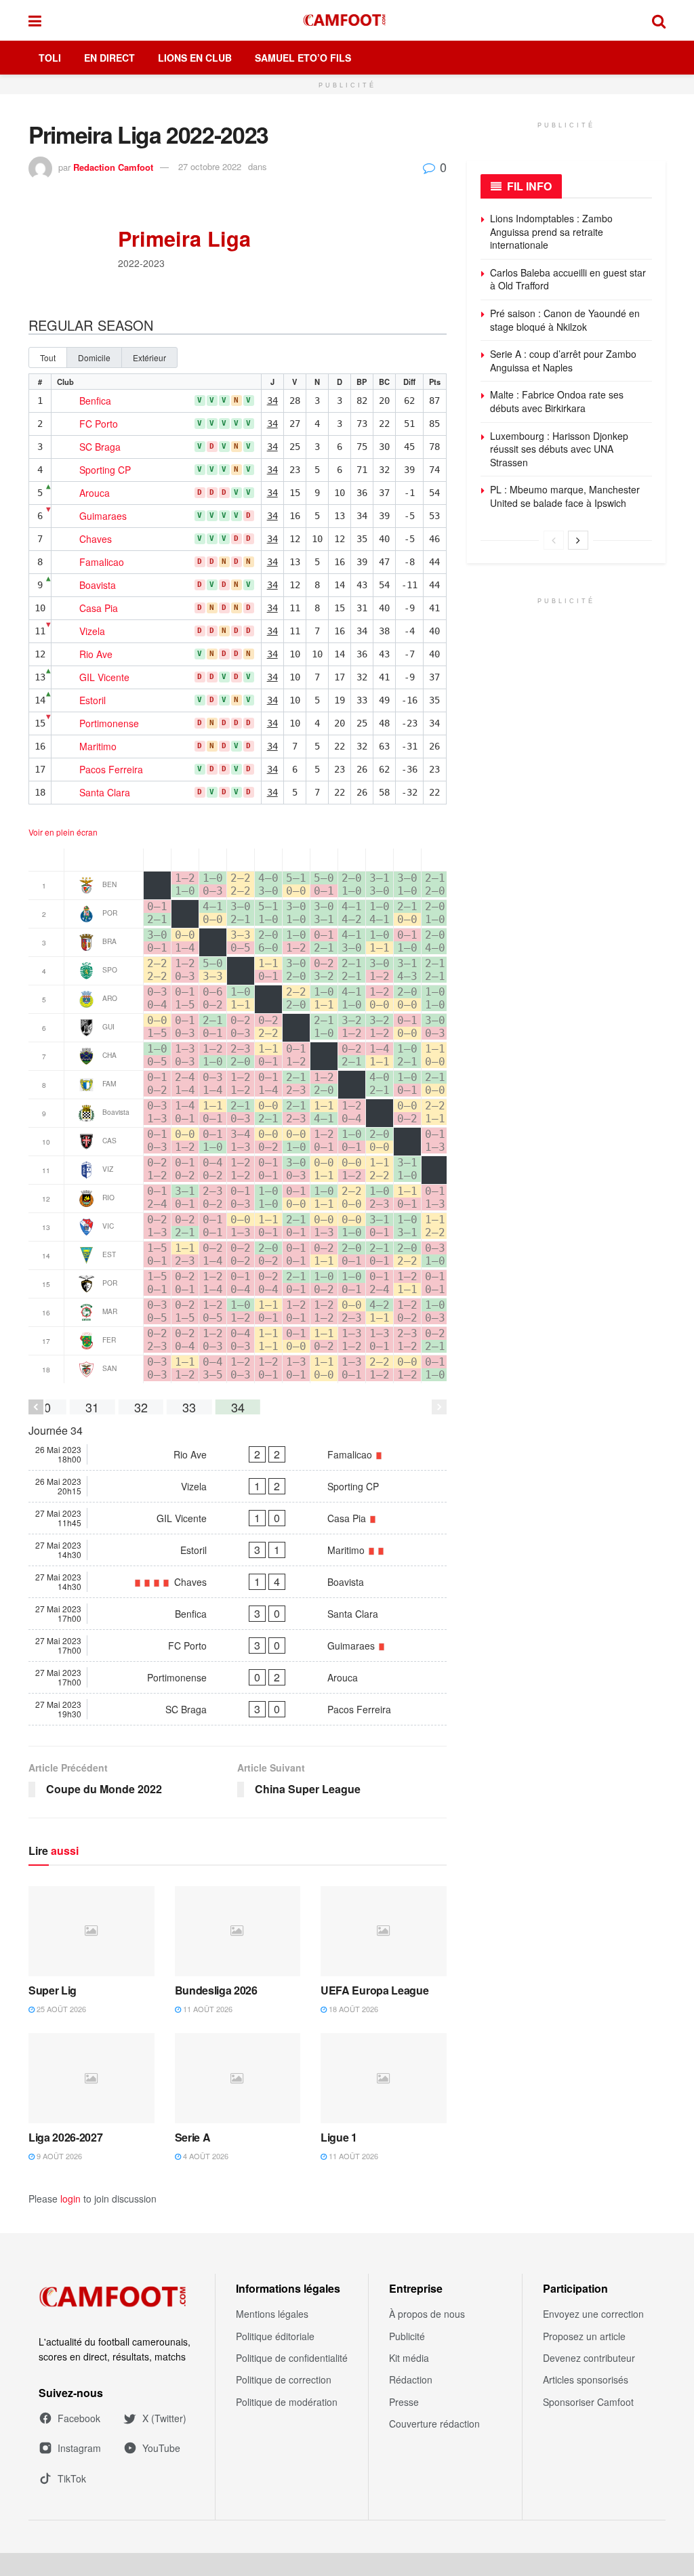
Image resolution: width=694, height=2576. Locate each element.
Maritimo (98, 747)
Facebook (79, 2418)
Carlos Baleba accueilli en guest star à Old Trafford (568, 279)
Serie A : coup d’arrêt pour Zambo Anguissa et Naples (563, 361)
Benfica (95, 401)
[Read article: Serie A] (238, 2078)
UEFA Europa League (374, 1990)
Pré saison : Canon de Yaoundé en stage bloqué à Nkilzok (565, 320)
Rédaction (411, 2379)
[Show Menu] (35, 20)
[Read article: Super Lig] (91, 1931)
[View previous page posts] (554, 540)
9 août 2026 (58, 2156)
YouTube (161, 2448)
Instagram (79, 2448)
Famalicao (102, 563)
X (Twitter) (164, 2418)
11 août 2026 (207, 2009)
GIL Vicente (104, 678)
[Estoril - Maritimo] (238, 1550)
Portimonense (109, 724)
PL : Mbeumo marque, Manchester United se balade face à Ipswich (565, 496)
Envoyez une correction (593, 2314)
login (70, 2199)
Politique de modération (287, 2402)
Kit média (409, 2358)
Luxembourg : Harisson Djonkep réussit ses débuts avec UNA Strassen (559, 449)
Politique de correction (284, 2379)
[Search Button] (659, 20)
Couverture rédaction (434, 2424)
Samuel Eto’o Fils (303, 58)
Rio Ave (96, 655)
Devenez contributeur (589, 2358)
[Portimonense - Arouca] (238, 1677)
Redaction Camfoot (113, 166)
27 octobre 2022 (210, 166)
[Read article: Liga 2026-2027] (91, 2078)
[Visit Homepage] (347, 20)
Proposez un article (584, 2336)
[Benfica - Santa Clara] (238, 1614)
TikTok (72, 2478)
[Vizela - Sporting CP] (238, 1486)
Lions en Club (195, 58)
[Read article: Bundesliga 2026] (238, 1931)
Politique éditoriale (275, 2336)
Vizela (92, 632)
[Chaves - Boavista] (238, 1582)
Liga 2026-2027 (66, 2137)
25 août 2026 (60, 2009)
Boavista (98, 586)
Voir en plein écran (63, 832)
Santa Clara (105, 793)
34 (272, 401)
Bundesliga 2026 (216, 1990)
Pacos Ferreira (111, 770)
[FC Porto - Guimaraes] (238, 1645)
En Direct (109, 58)
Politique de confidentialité (292, 2358)
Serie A (193, 2137)
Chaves (96, 539)
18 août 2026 (352, 2009)
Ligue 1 (339, 2137)
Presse (404, 2402)
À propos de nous (427, 2314)
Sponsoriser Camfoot (588, 2402)
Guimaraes (103, 516)
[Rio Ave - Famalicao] (238, 1454)
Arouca (95, 493)
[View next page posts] (578, 540)
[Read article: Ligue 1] (384, 2078)
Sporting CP (105, 470)
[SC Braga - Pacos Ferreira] (238, 1709)
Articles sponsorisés (586, 2379)
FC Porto (99, 424)
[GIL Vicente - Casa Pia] (238, 1518)
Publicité (407, 2336)
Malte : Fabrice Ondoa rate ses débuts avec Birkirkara (557, 401)
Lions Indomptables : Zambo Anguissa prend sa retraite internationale (551, 231)
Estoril (93, 701)
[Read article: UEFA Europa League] (384, 1931)
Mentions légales (272, 2314)
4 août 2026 (205, 2156)
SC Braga (100, 447)
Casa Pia (99, 609)
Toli (50, 58)
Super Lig (53, 1990)
